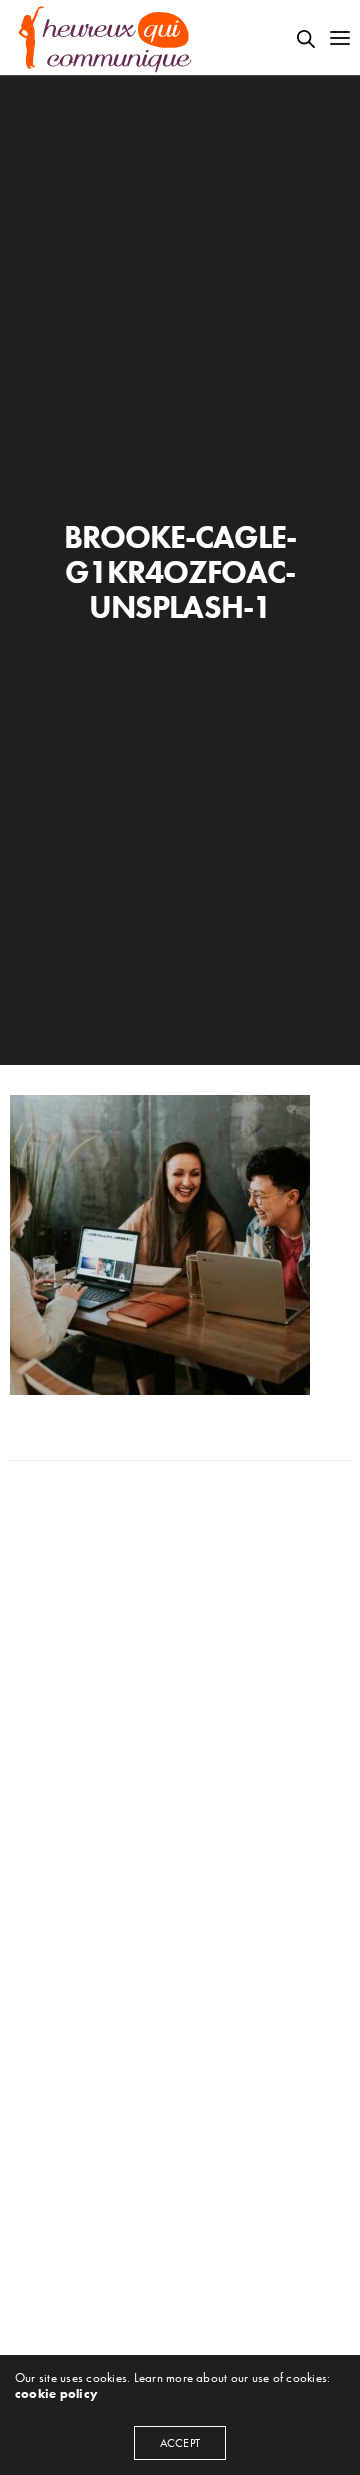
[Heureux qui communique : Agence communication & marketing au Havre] (106, 37)
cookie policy (56, 2393)
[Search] (306, 39)
